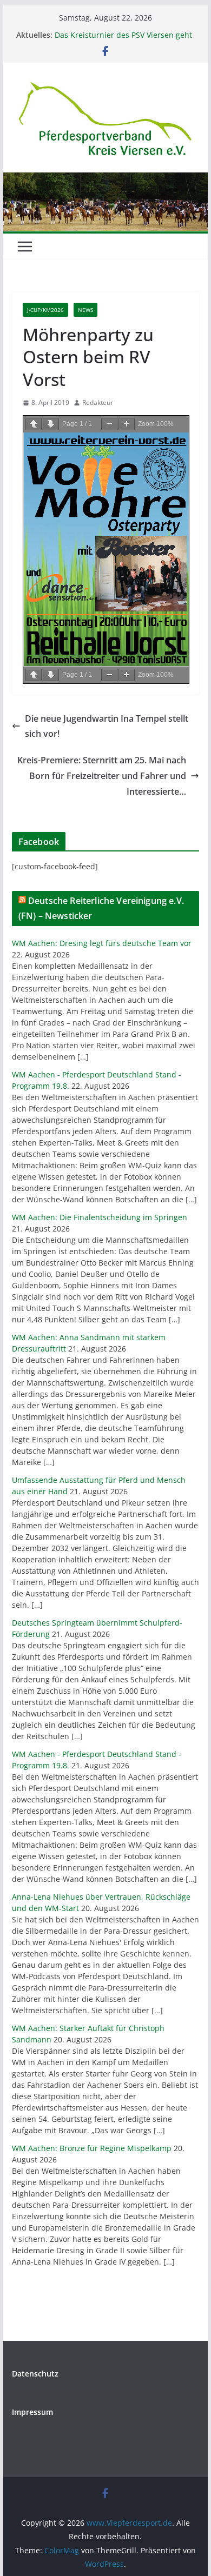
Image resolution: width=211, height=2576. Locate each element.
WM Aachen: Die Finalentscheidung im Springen (100, 1217)
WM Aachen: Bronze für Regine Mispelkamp (92, 2148)
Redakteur (98, 402)
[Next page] (51, 424)
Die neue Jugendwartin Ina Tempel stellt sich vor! (107, 726)
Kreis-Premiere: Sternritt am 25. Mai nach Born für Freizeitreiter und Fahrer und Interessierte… (102, 776)
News (85, 310)
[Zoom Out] (109, 424)
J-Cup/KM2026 (45, 310)
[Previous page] (34, 424)
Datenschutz (35, 2374)
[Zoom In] (127, 424)
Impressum (32, 2412)
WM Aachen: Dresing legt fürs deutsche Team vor (102, 943)
